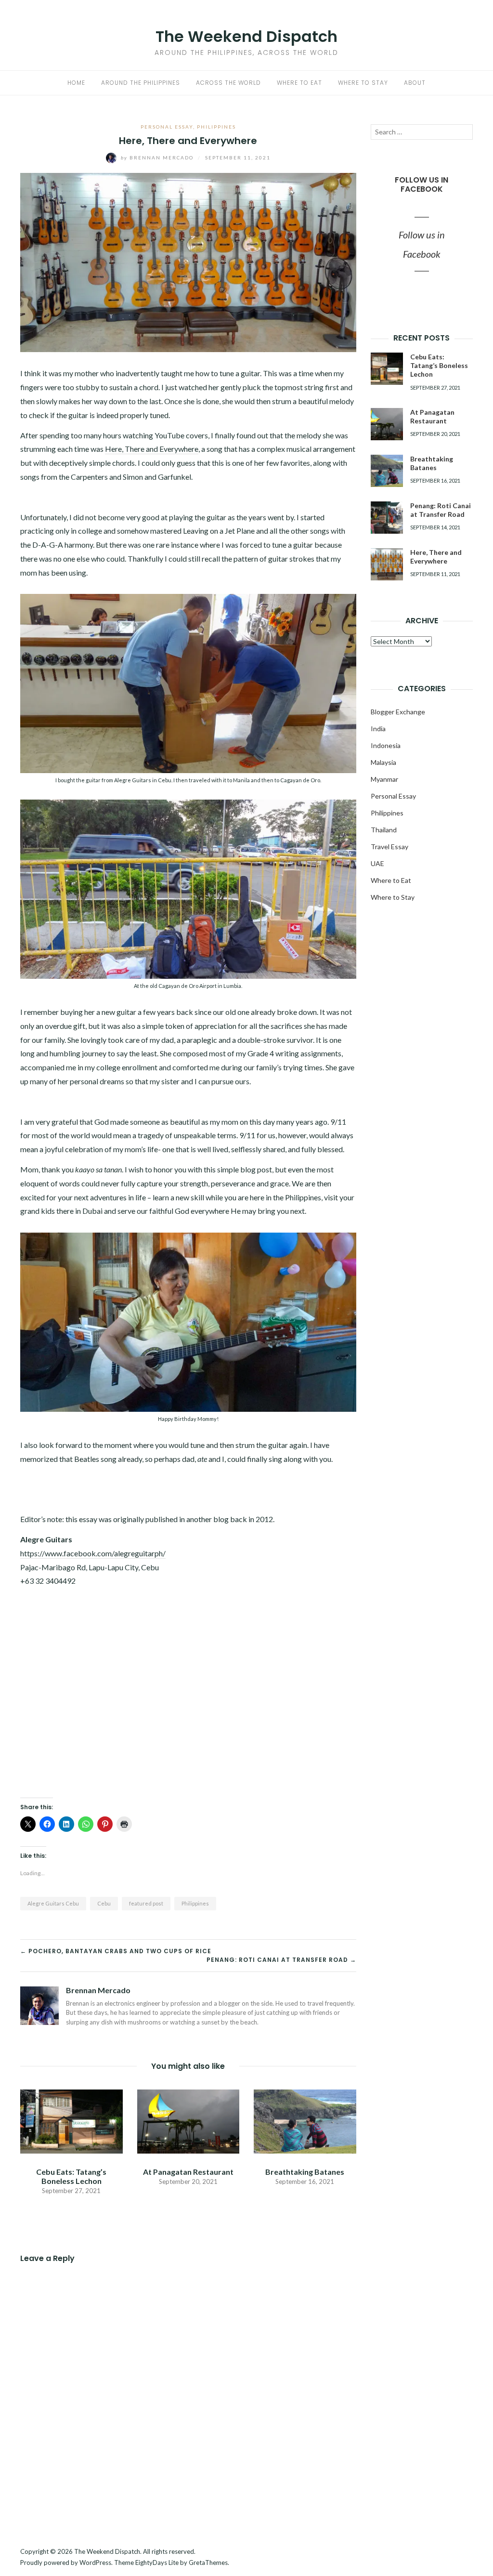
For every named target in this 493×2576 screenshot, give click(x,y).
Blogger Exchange (398, 712)
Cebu (104, 1903)
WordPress (95, 2563)
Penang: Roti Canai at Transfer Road (441, 510)
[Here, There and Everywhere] (387, 564)
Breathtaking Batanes (305, 2172)
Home (76, 83)
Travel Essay (389, 847)
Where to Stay (363, 83)
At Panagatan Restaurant (188, 2172)
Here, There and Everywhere (152, 449)
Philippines (216, 127)
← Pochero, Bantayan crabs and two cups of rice (116, 1951)
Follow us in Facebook (422, 184)
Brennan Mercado (158, 158)
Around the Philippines (141, 83)
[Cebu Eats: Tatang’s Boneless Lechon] (71, 2120)
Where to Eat (299, 83)
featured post (146, 1903)
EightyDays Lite (157, 2563)
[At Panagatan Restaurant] (188, 2120)
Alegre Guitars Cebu (53, 1903)
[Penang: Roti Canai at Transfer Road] (387, 518)
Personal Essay (167, 127)
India (378, 729)
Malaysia (383, 762)
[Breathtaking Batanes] (305, 2120)
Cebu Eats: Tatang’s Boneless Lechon (71, 2176)
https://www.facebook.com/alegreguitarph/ (93, 1553)
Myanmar (384, 779)
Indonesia (386, 745)
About (415, 83)
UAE (377, 863)
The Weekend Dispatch (246, 36)
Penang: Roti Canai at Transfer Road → (281, 1960)
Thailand (384, 830)
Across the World (228, 83)
